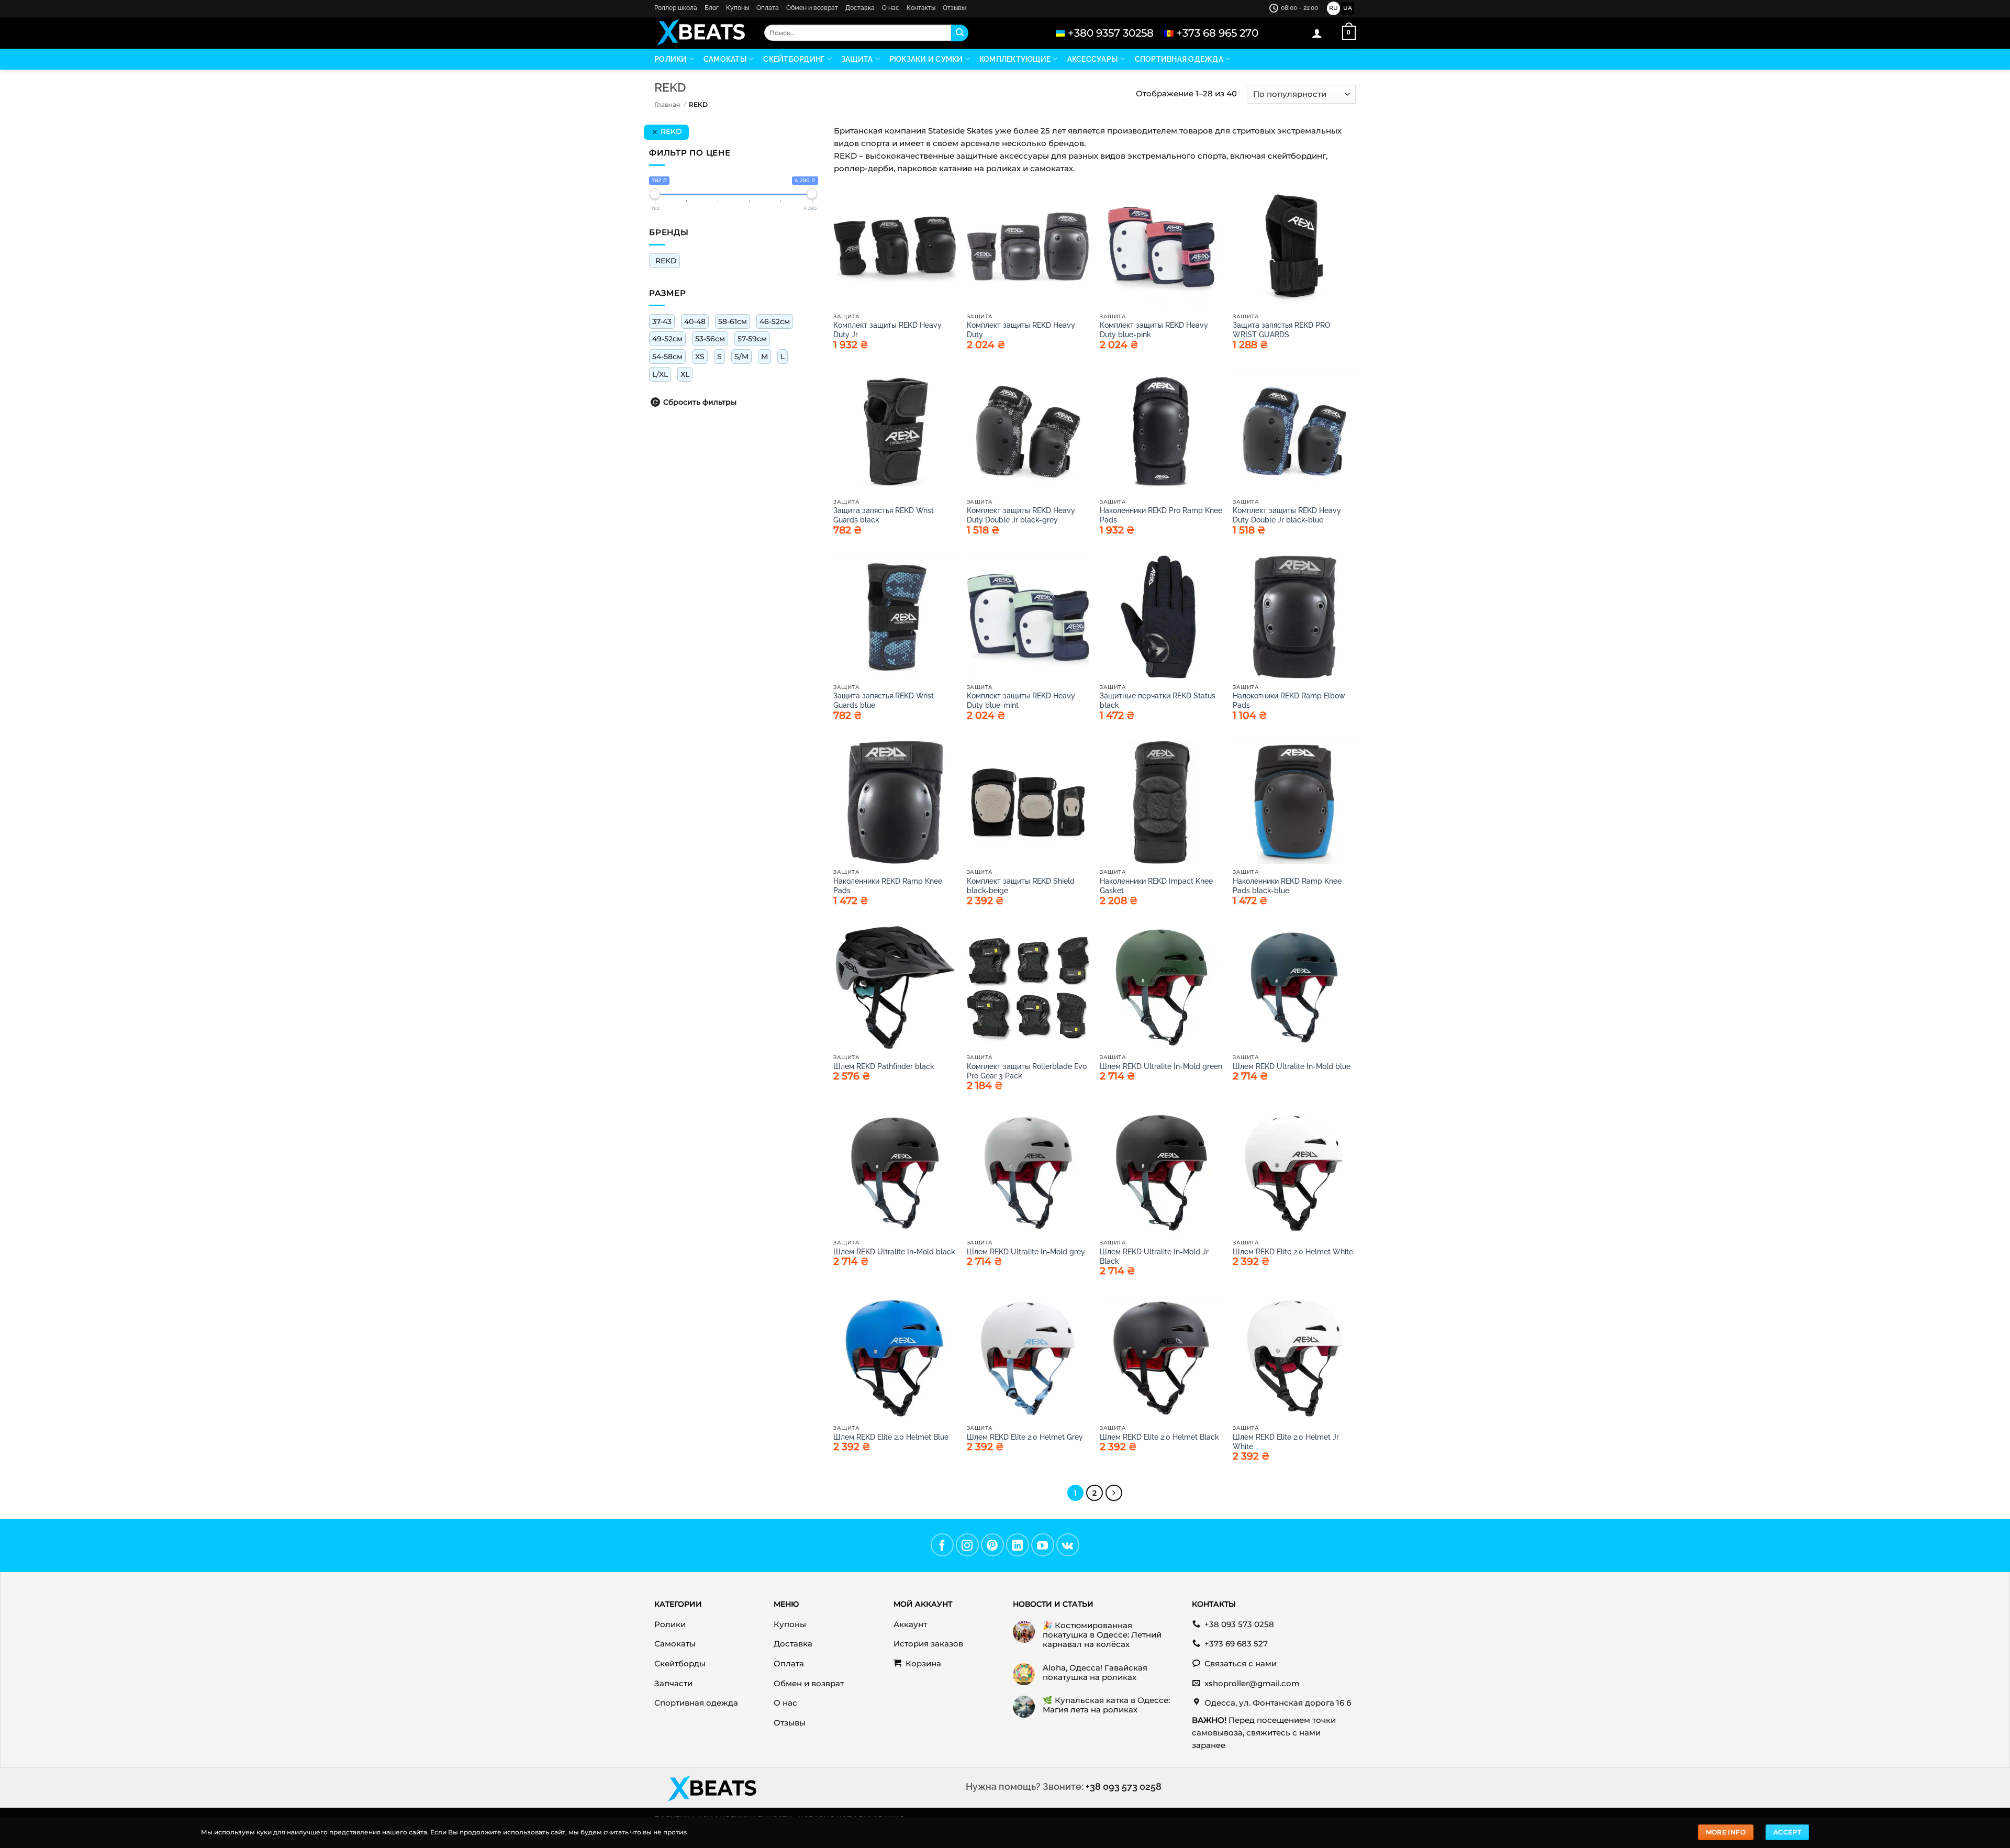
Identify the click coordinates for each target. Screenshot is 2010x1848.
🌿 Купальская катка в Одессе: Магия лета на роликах (1106, 1705)
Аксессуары (1093, 59)
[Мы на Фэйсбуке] (942, 1545)
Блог (712, 8)
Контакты (921, 8)
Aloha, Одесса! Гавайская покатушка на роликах (1095, 1673)
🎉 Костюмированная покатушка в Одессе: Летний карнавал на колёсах (1102, 1635)
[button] (1317, 33)
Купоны (738, 8)
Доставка (860, 8)
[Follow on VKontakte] (1068, 1545)
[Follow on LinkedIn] (1018, 1545)
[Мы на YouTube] (1043, 1545)
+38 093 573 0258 (1124, 1786)
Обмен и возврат (812, 8)
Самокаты (725, 59)
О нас (891, 8)
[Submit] (959, 33)
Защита (857, 59)
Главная (667, 104)
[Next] (1114, 1493)
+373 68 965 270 (1217, 33)
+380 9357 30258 (1111, 33)
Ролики (671, 59)
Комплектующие (1015, 59)
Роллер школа (676, 8)
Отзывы (954, 8)
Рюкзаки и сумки (926, 59)
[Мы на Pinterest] (992, 1545)
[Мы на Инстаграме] (967, 1545)
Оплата (768, 8)
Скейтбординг (794, 59)
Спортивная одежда (1179, 59)
